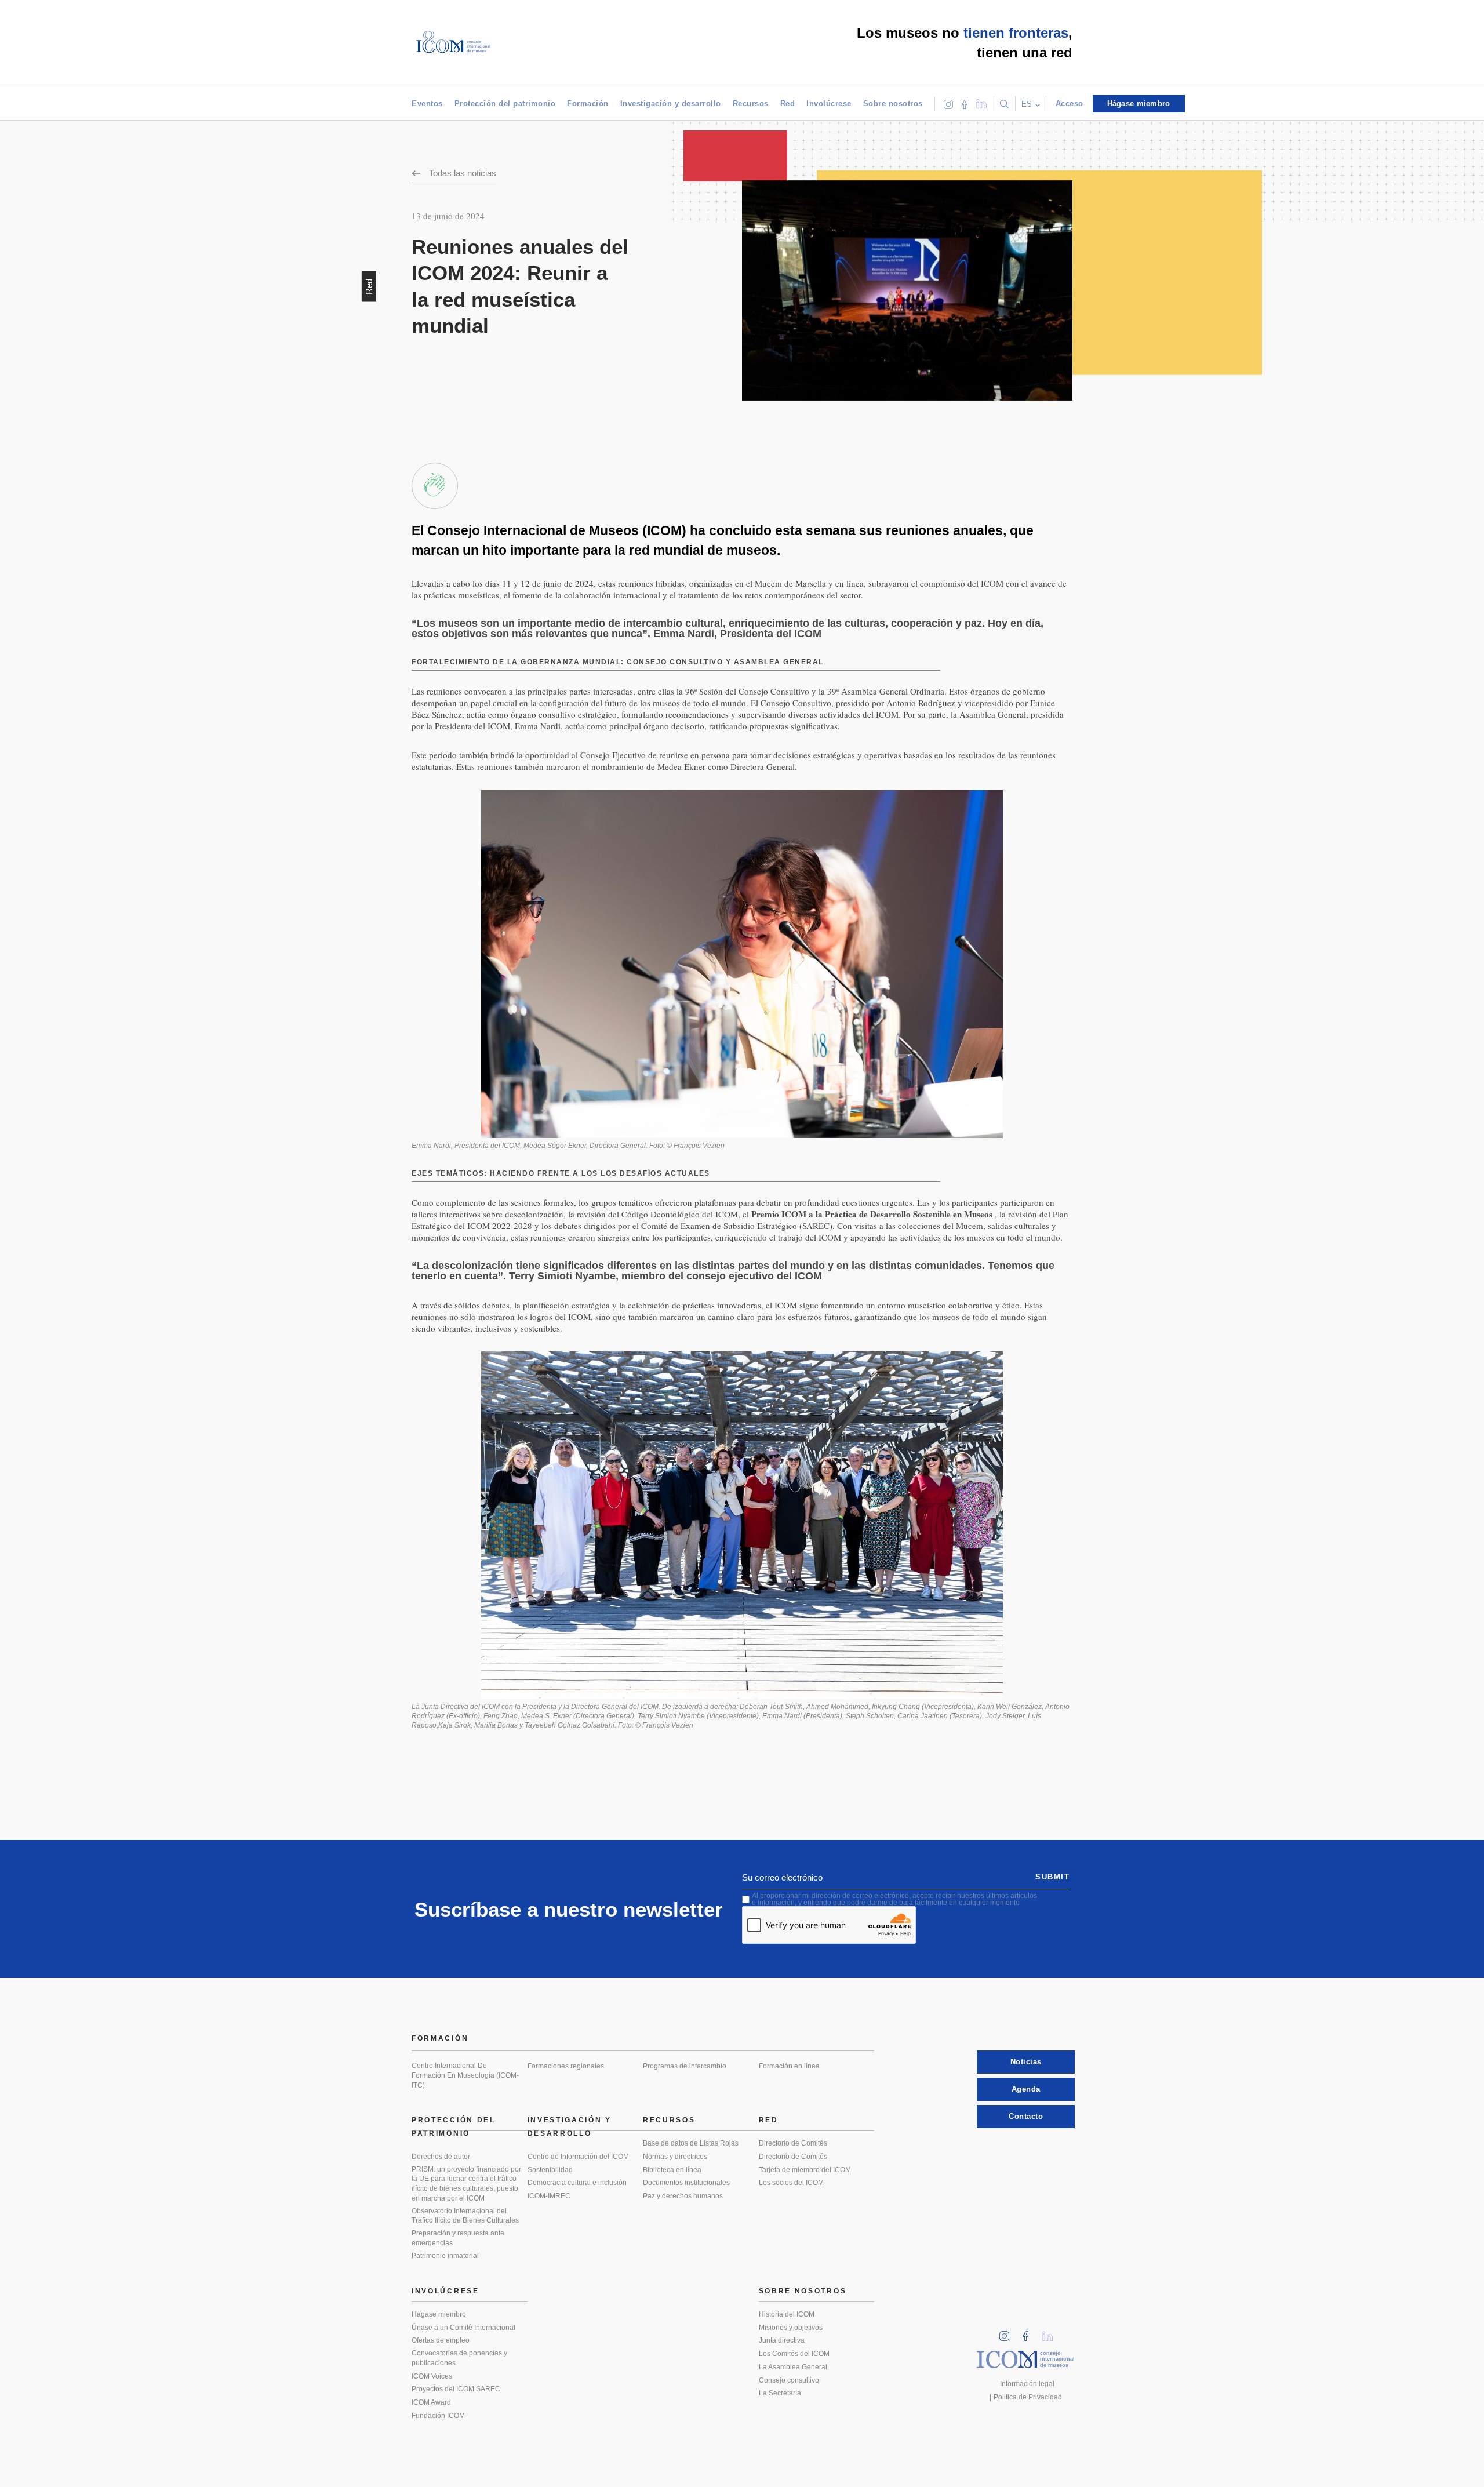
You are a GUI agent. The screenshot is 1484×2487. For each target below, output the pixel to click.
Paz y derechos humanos (683, 2196)
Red (788, 103)
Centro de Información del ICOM (578, 2157)
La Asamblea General (793, 2367)
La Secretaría (780, 2393)
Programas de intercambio (685, 2066)
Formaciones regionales (566, 2066)
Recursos (751, 103)
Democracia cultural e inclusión (577, 2183)
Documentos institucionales (686, 2183)
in (1008, 2333)
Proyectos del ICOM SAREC (456, 2389)
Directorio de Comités (793, 2143)
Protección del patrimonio (505, 103)
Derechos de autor (441, 2157)
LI (1052, 2333)
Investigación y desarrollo (671, 103)
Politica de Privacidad (1028, 2397)
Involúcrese (829, 103)
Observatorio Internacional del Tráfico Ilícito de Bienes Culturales (465, 2216)
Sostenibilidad (550, 2170)
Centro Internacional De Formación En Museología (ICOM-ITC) (465, 2075)
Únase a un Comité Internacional (463, 2328)
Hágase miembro (439, 2314)
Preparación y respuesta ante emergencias (458, 2238)
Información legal (1027, 2384)
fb (1030, 2333)
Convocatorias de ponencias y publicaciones (459, 2358)
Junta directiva (782, 2340)
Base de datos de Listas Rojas (691, 2143)
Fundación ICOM (438, 2416)
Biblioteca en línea (672, 2170)
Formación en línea (789, 2066)
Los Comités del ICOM (794, 2354)
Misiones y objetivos (791, 2328)
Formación (588, 103)
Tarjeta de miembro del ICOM (805, 2170)
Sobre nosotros (893, 103)
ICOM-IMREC (549, 2196)
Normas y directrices (675, 2157)
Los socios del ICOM (791, 2183)
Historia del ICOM (787, 2314)
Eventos (427, 103)
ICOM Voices (432, 2376)
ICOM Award (431, 2402)
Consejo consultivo (789, 2380)
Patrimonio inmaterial (445, 2256)
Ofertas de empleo (441, 2340)
